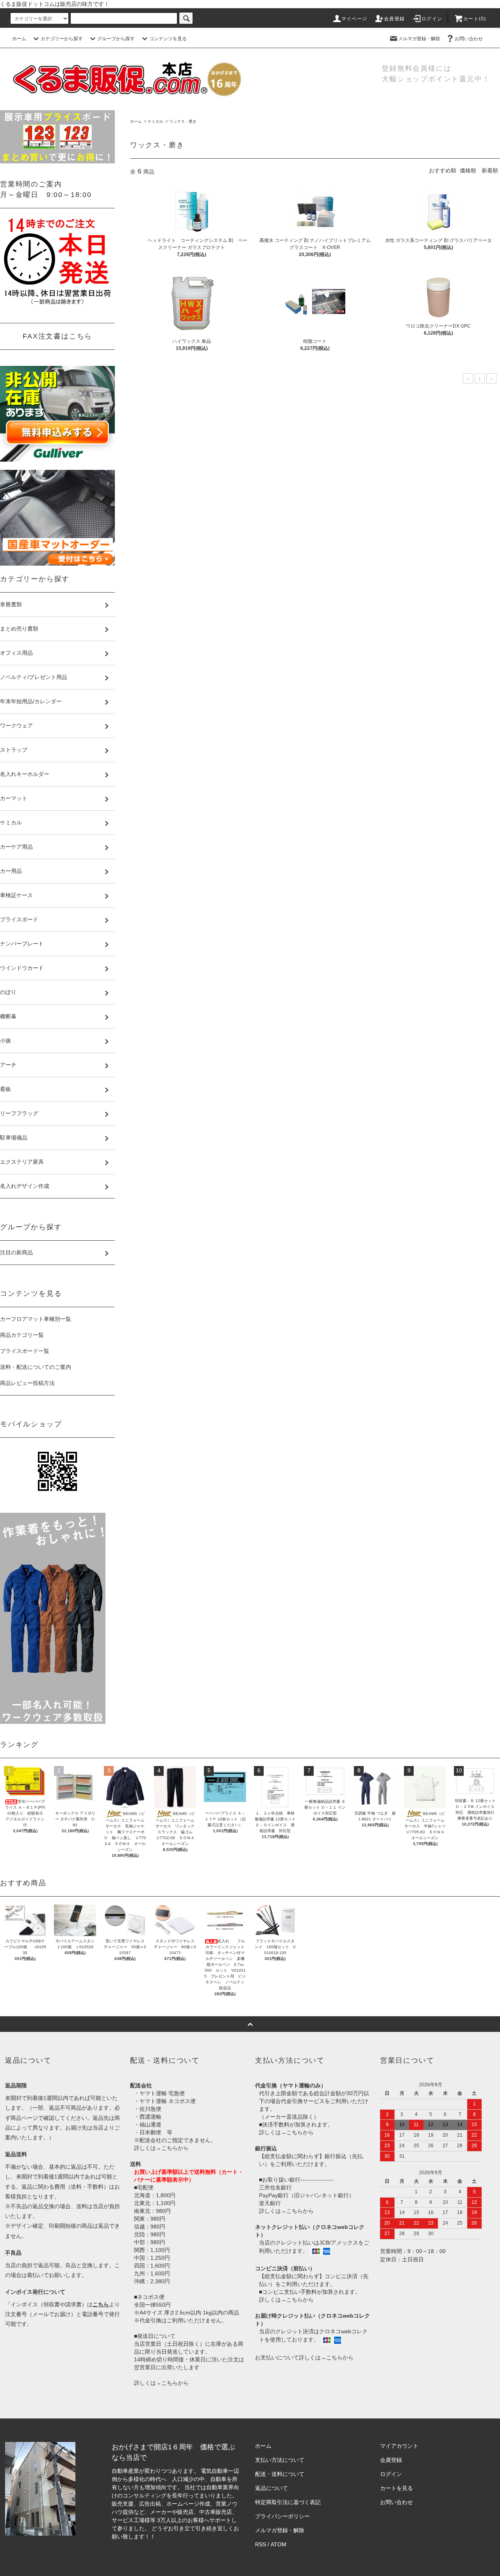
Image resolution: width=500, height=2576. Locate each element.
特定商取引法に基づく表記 (288, 2502)
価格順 (468, 170)
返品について (271, 2488)
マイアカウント (399, 2446)
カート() (475, 19)
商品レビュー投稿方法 (27, 1383)
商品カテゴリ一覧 (22, 1335)
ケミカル (155, 121)
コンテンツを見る (168, 39)
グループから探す (116, 39)
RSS (261, 2544)
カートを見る (396, 2488)
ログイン (432, 19)
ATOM (279, 2544)
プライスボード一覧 (25, 1351)
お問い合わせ (469, 39)
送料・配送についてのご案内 (36, 1367)
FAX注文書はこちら (57, 336)
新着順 (490, 170)
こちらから (175, 2148)
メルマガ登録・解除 (419, 39)
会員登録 (394, 19)
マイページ (354, 19)
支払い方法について (280, 2460)
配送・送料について (280, 2474)
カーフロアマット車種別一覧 (36, 1319)
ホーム (19, 39)
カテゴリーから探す (62, 39)
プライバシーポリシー (282, 2516)
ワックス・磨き (183, 121)
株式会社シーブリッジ (184, 2537)
